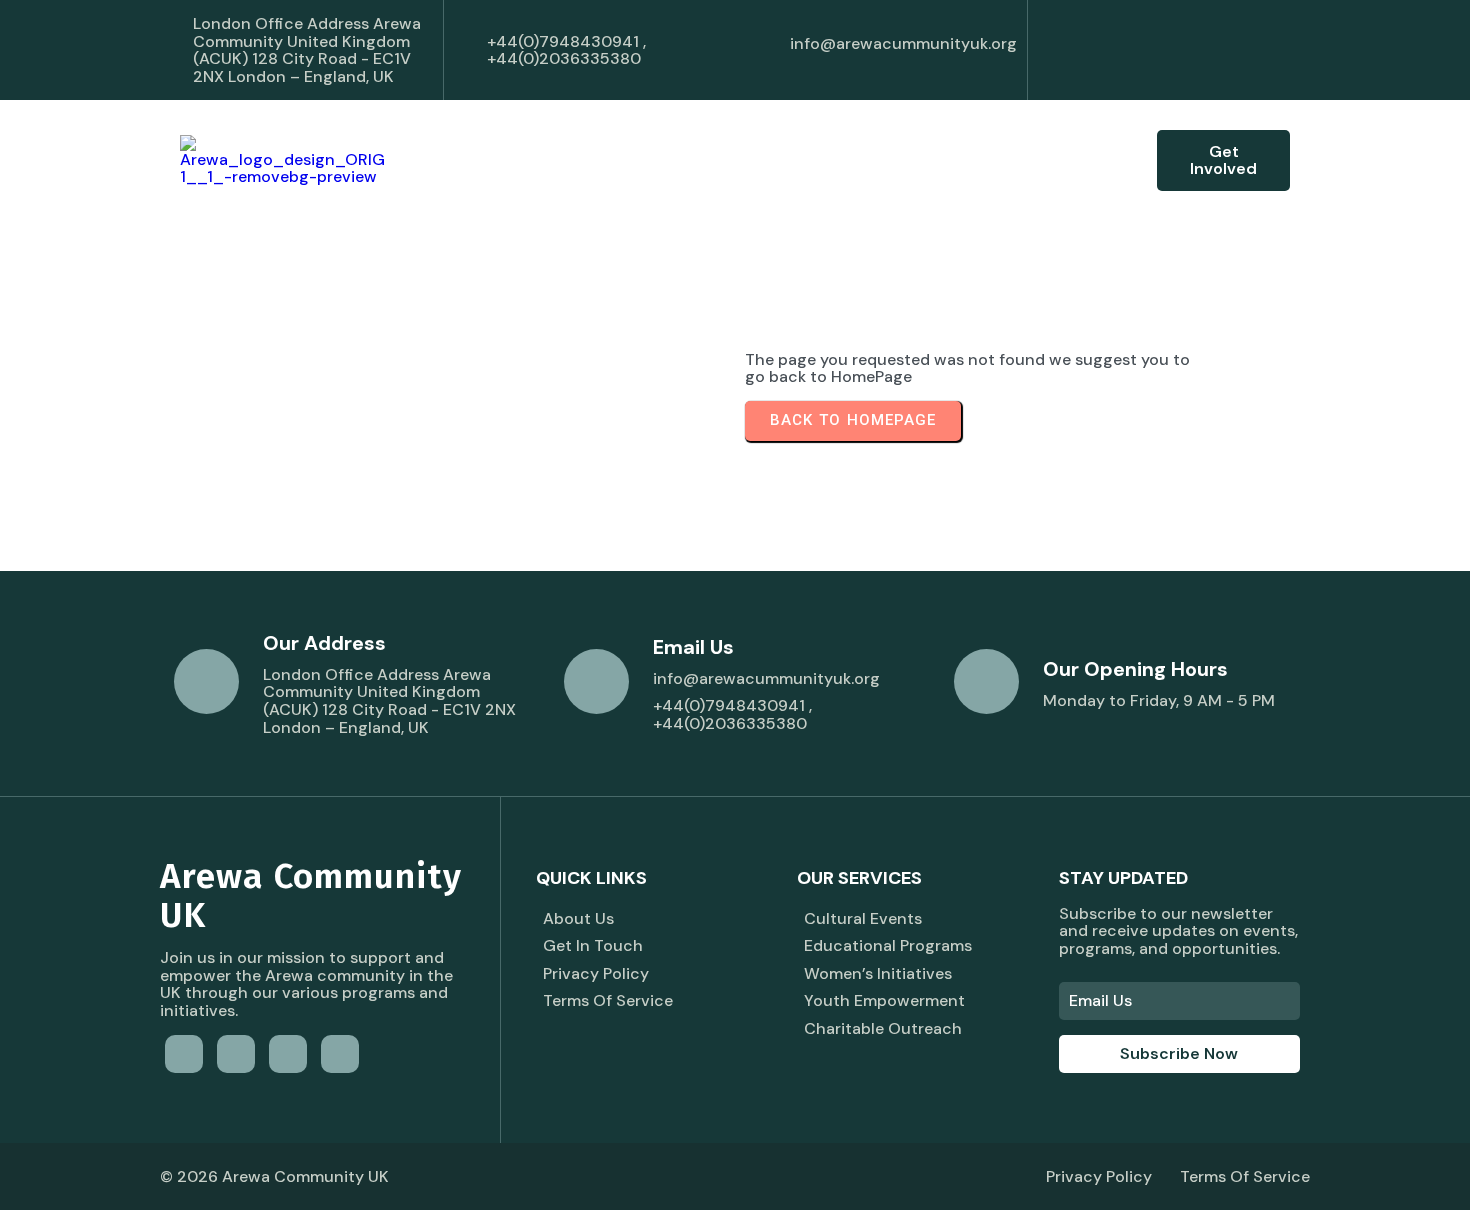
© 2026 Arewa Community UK (274, 1176)
